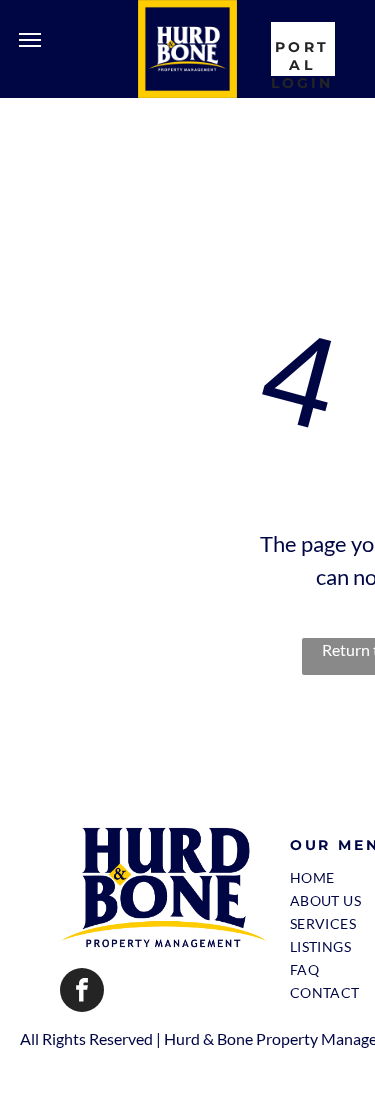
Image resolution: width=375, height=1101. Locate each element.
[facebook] (82, 992)
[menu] (30, 40)
